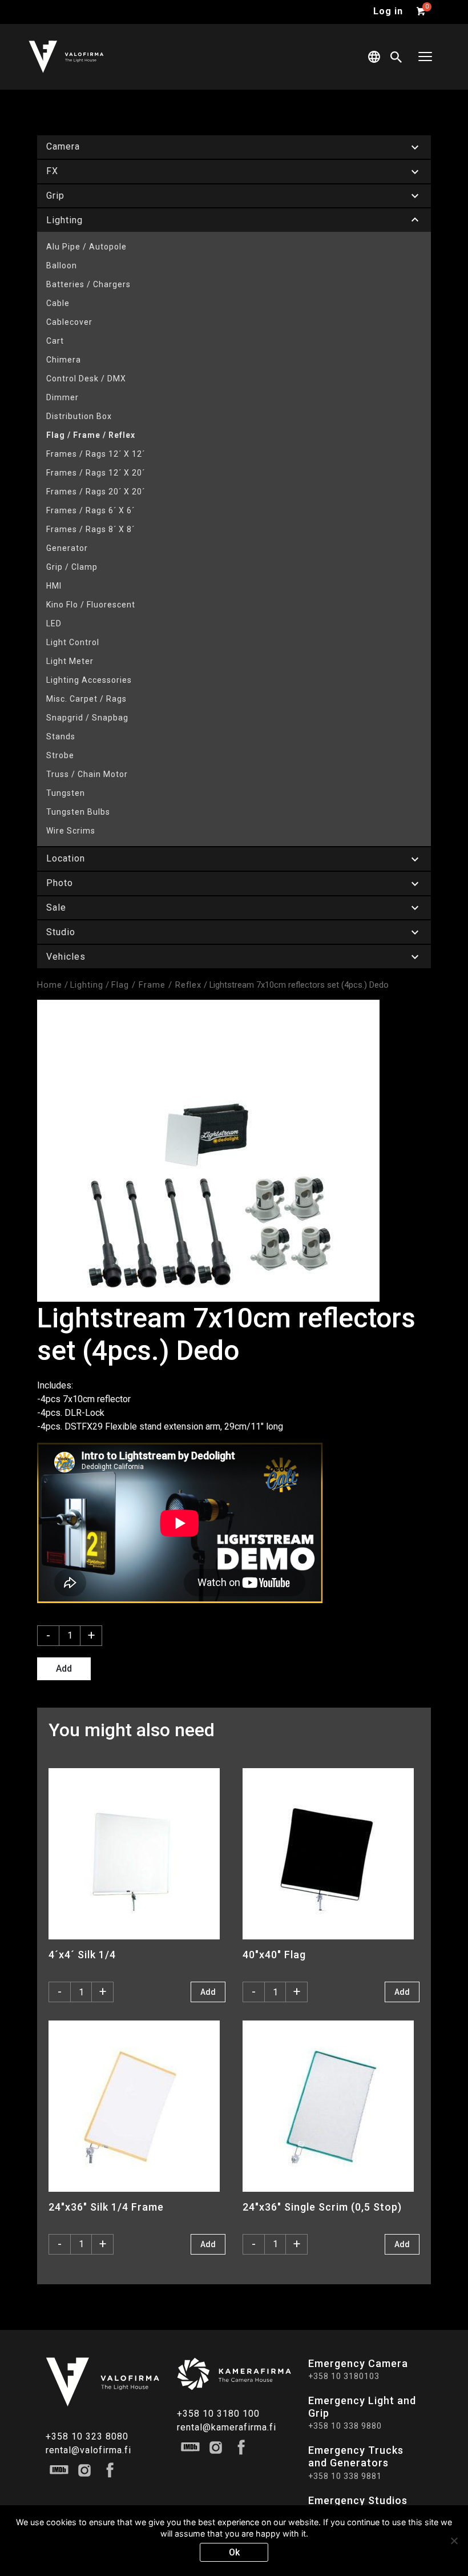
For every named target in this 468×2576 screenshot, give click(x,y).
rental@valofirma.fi (88, 2450)
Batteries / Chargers (88, 284)
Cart (55, 341)
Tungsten (66, 793)
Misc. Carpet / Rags (86, 699)
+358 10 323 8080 (87, 2436)
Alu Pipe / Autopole (86, 247)
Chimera (64, 360)
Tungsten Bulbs (78, 812)
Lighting (87, 985)
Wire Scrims (71, 831)
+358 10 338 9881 (345, 2476)
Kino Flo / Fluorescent (91, 605)
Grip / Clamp (72, 567)
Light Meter (70, 661)
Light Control (73, 642)
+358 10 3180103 (344, 2376)
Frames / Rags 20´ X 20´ (96, 492)
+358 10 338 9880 (345, 2426)
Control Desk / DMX (86, 379)
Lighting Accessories (89, 680)
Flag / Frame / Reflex (91, 435)
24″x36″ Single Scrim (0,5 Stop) (322, 2207)
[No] (454, 2541)
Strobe (60, 755)
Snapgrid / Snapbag (87, 718)
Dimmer (62, 397)
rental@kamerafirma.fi (227, 2427)
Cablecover (69, 322)
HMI (54, 586)
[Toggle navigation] (425, 57)
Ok (234, 2552)
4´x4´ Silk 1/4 (82, 1955)
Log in (388, 11)
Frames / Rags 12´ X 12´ (96, 454)
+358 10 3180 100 (218, 2414)
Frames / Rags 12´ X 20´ (96, 473)
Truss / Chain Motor (87, 774)
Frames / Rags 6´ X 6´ (90, 510)
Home (50, 985)
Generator (67, 548)
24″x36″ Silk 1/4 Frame (106, 2207)
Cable (58, 303)
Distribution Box (79, 416)
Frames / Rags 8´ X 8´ (90, 529)
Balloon (62, 265)
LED (54, 623)
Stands (61, 736)
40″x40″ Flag (274, 1955)
